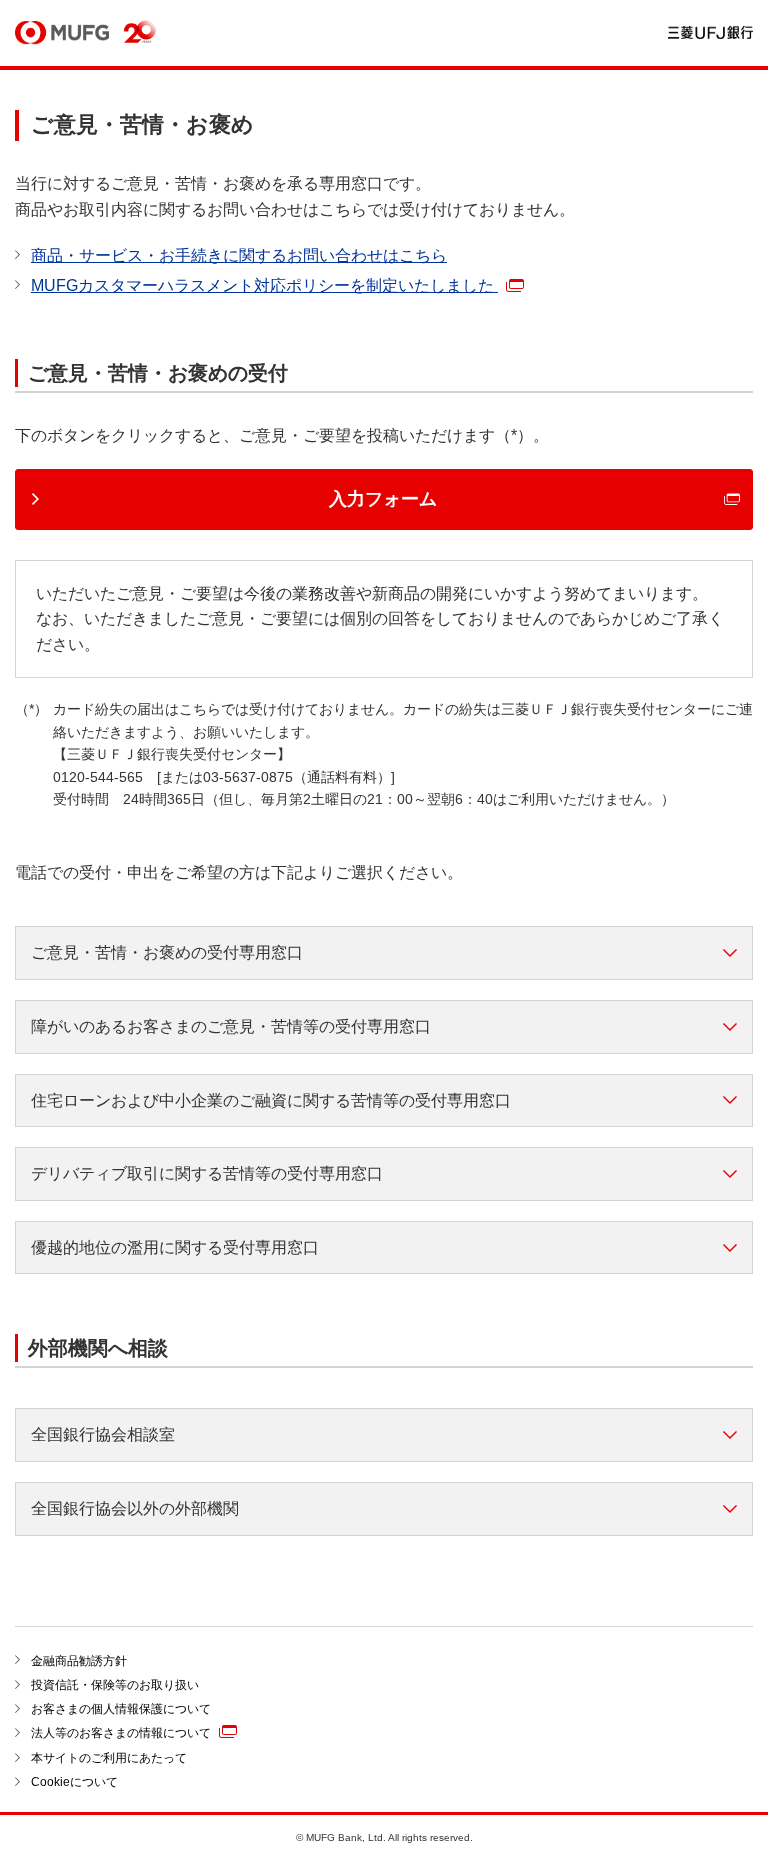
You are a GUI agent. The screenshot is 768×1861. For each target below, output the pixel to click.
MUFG (62, 33)
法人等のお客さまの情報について (121, 1734)
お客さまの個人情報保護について (121, 1709)
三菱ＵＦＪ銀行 (710, 33)
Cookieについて (74, 1782)
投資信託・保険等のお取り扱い (115, 1685)
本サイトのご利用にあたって (109, 1758)
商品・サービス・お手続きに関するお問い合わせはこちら (239, 255)
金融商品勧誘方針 (79, 1661)
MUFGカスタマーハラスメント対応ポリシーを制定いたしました (264, 285)
